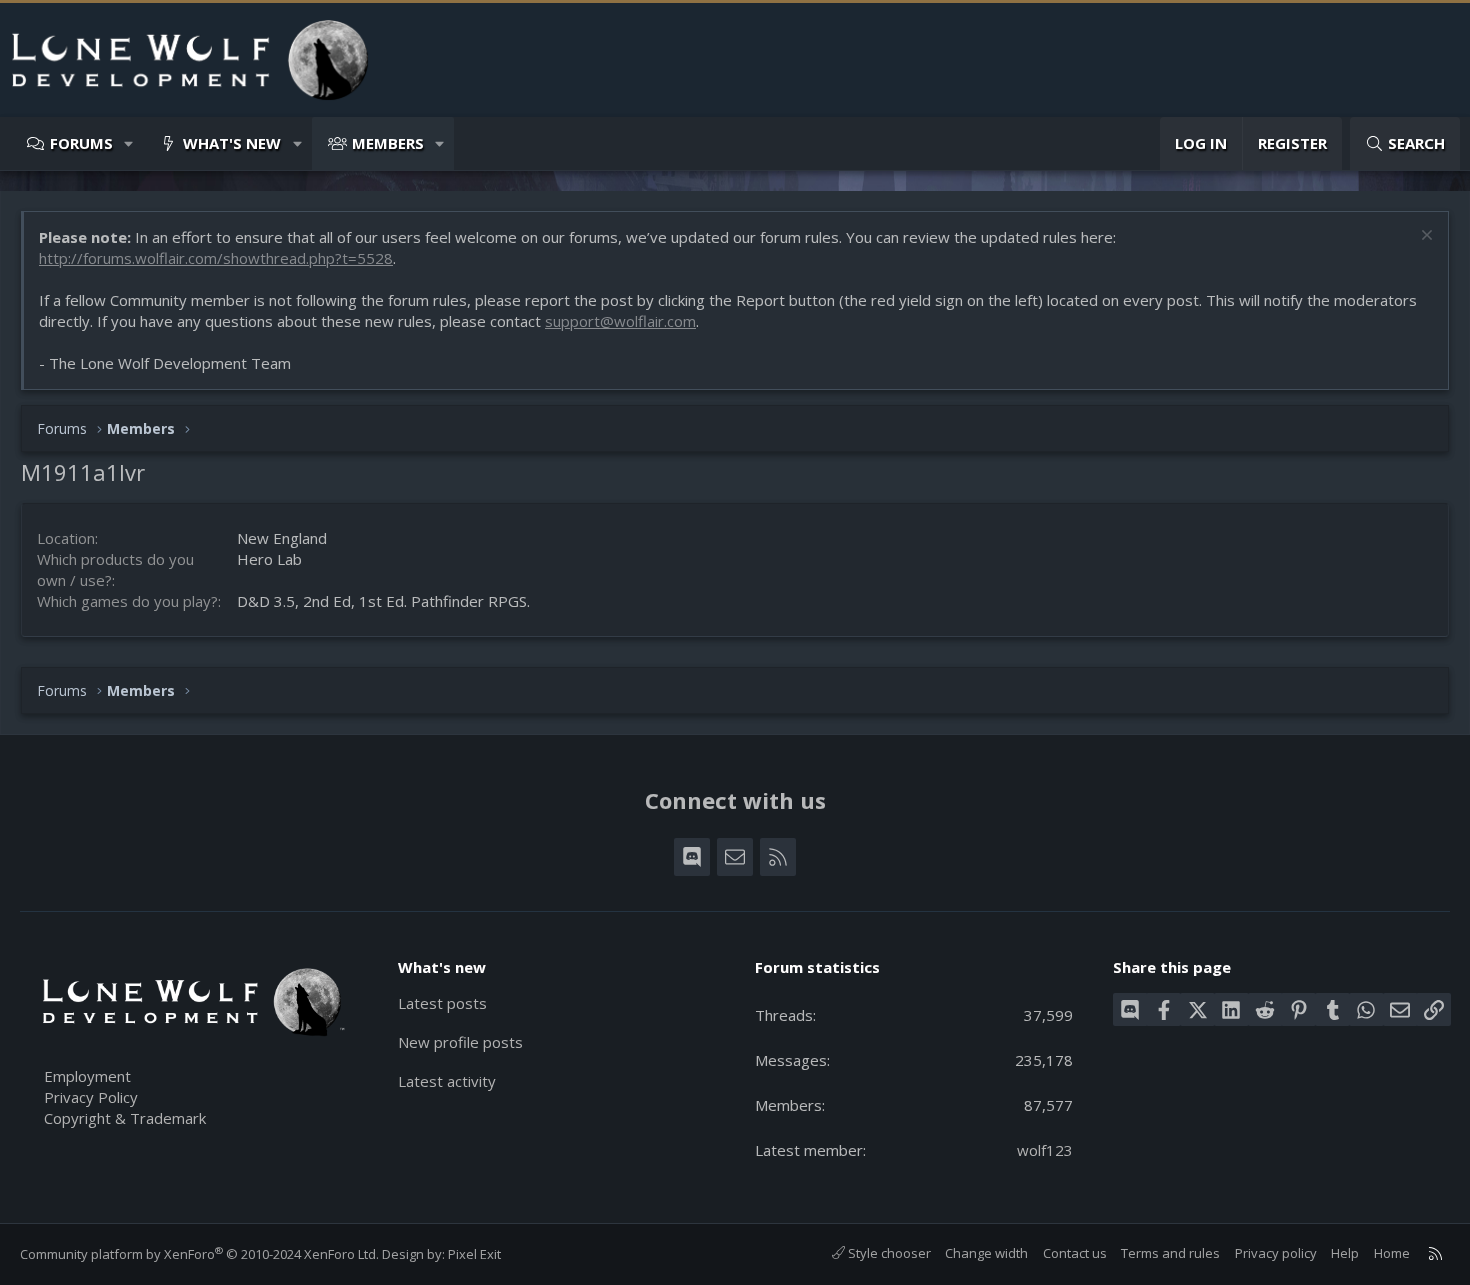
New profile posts (460, 1042)
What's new (232, 143)
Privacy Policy (91, 1097)
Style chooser (888, 1253)
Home (1392, 1253)
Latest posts (442, 1003)
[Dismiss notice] (1424, 237)
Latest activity (447, 1081)
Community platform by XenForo (199, 1254)
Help (1345, 1253)
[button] (129, 143)
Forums (81, 143)
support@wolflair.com (620, 321)
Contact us (1075, 1253)
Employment (87, 1076)
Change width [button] (986, 1253)
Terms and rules (1170, 1253)
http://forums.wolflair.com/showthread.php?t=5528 (216, 258)
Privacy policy (1276, 1253)
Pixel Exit (474, 1254)
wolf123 (1045, 1150)
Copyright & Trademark (125, 1118)
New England (282, 538)
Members (388, 143)
